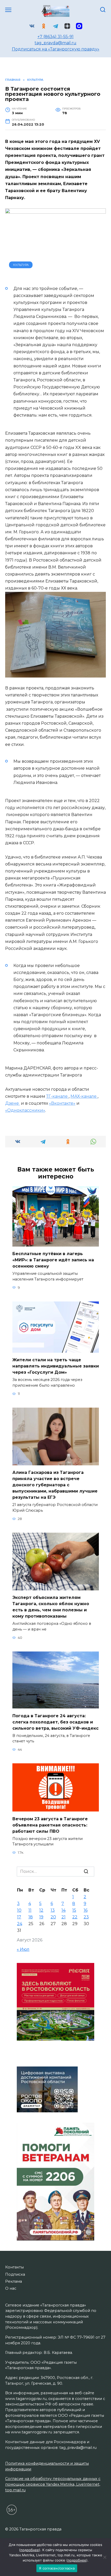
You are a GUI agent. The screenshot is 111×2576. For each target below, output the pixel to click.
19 (41, 1917)
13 (53, 1910)
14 (64, 1910)
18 (31, 1917)
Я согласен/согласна (57, 2568)
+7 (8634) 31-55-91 (55, 37)
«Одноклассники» (25, 1110)
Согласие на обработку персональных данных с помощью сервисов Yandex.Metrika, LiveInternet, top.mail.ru (53, 2484)
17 (19, 1917)
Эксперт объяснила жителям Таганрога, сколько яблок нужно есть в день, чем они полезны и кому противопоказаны (51, 1607)
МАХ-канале (84, 1096)
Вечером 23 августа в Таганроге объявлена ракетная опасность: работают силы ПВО (50, 1825)
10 (19, 1910)
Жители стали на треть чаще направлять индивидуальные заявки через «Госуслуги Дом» (56, 1366)
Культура (21, 265)
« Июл (23, 1949)
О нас (11, 2288)
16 (86, 1910)
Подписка (15, 2274)
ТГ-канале (57, 1096)
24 (20, 1924)
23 (86, 1917)
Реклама (14, 2281)
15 (74, 1910)
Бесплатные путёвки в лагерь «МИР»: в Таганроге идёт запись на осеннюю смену (53, 1260)
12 (41, 1910)
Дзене (13, 1103)
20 (53, 1917)
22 (75, 1917)
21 (64, 1917)
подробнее (30, 2550)
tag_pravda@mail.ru (55, 43)
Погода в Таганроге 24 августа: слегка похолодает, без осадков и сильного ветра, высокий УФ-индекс (55, 1722)
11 (30, 1910)
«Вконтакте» (62, 1103)
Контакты (14, 2267)
